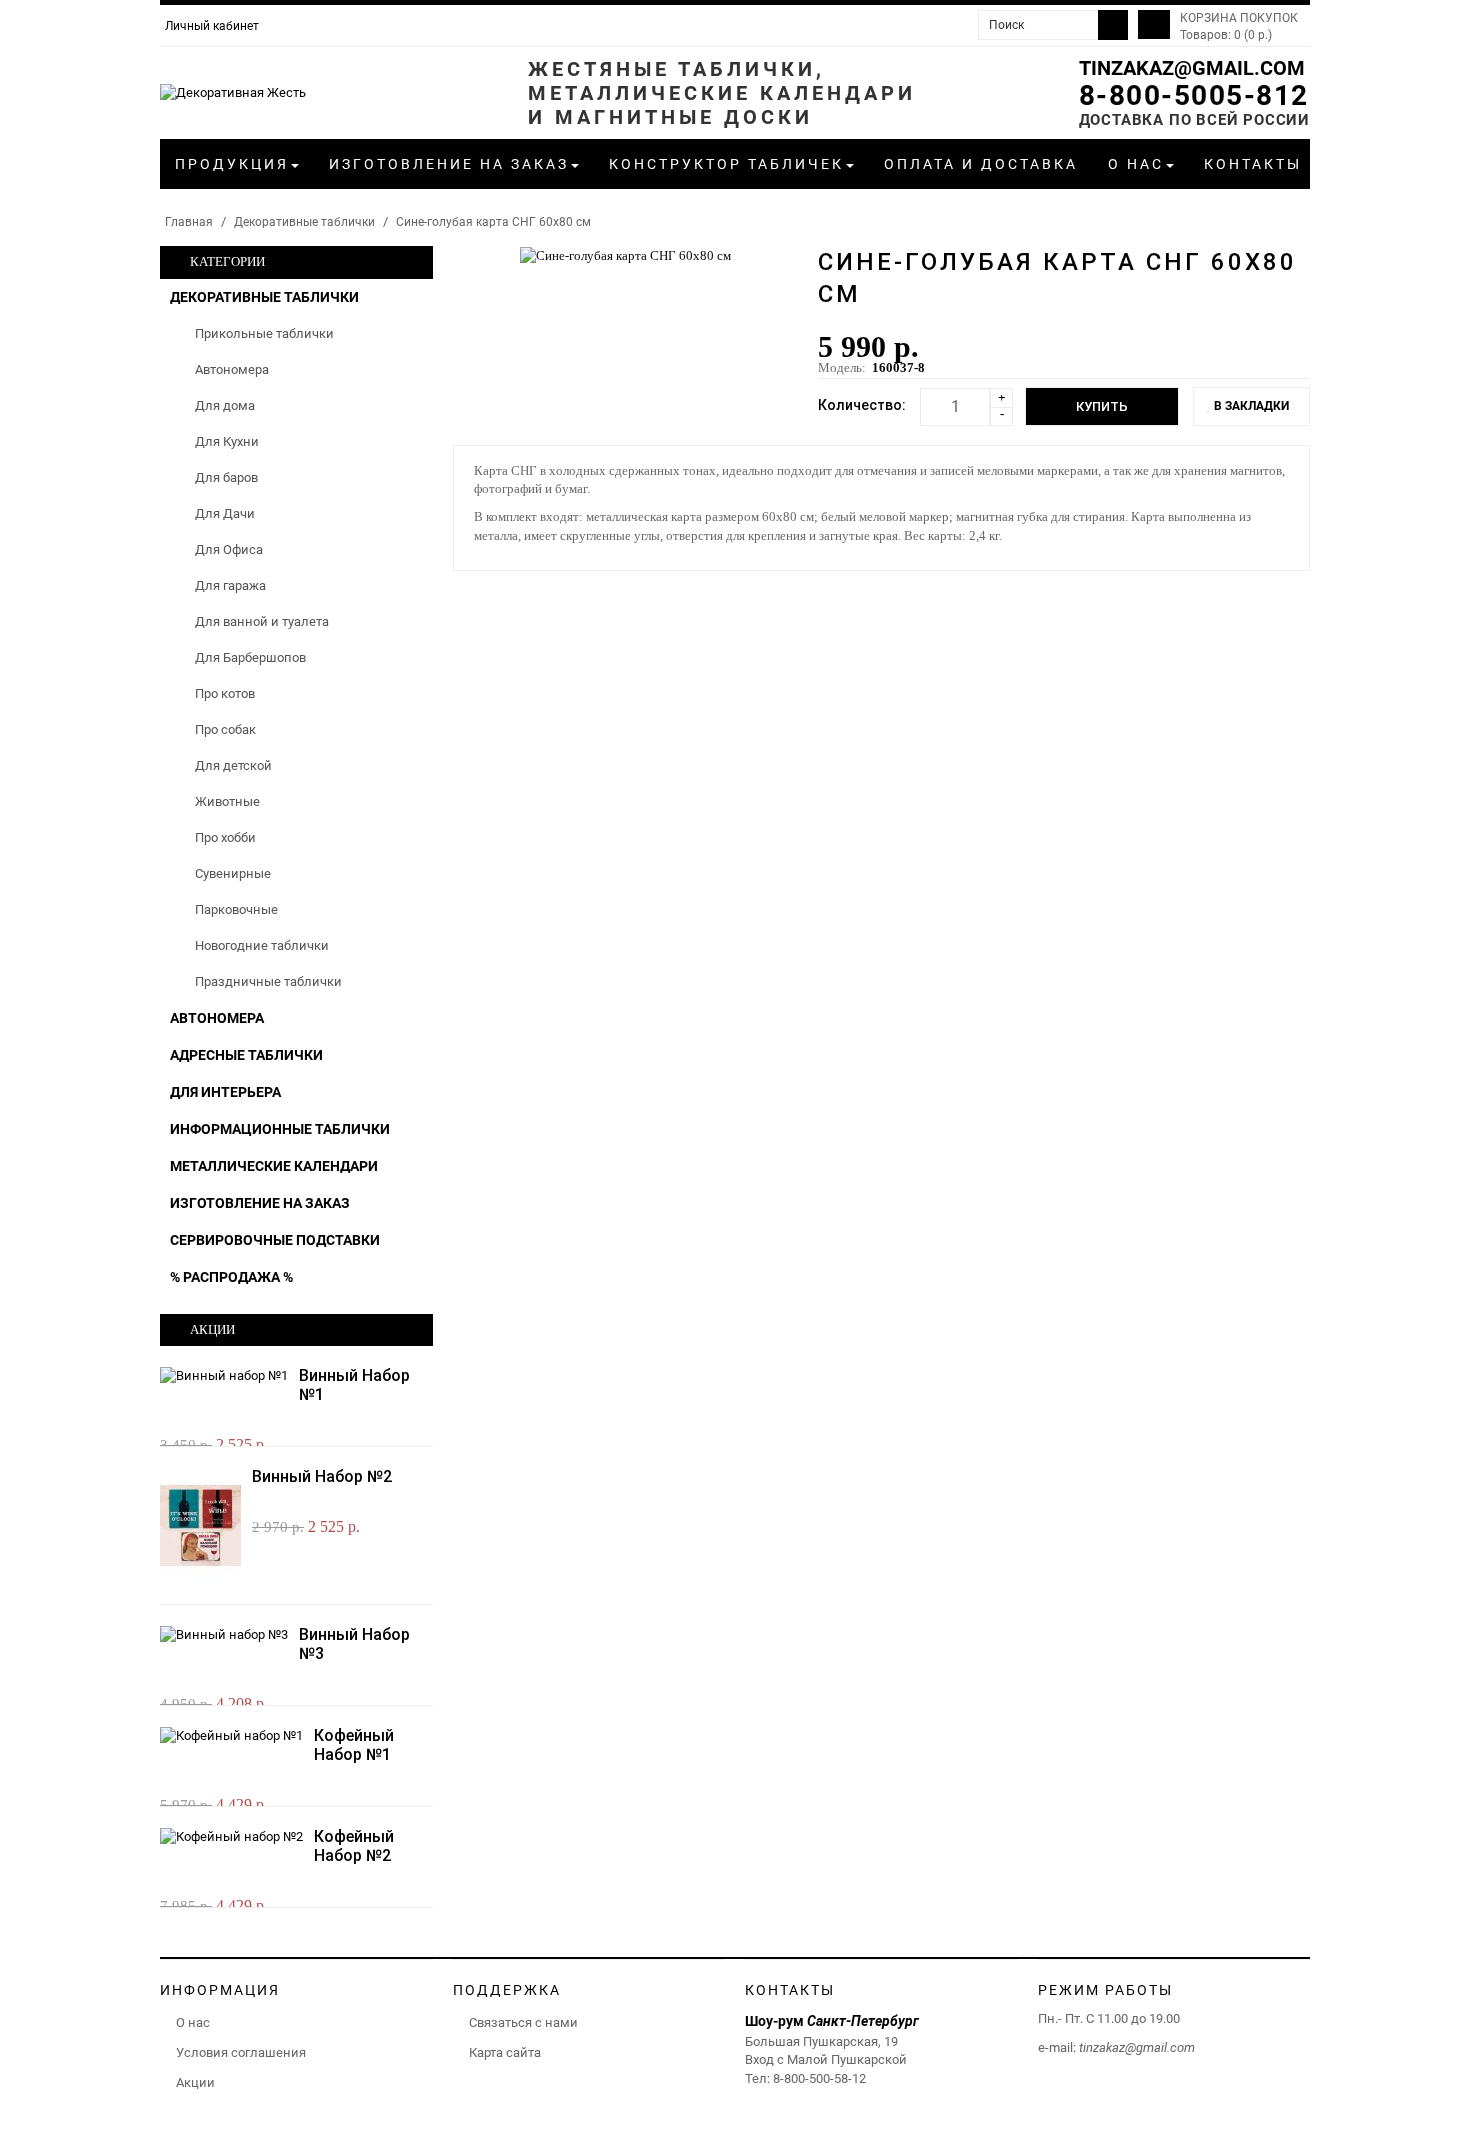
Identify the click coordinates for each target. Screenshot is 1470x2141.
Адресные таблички (246, 1055)
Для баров (226, 477)
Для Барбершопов (250, 657)
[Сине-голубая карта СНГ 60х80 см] (625, 254)
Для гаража (230, 585)
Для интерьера (225, 1092)
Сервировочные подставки (275, 1240)
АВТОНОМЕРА (217, 1018)
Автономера (232, 369)
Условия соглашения (241, 2052)
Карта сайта (505, 2052)
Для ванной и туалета (262, 621)
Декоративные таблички (304, 222)
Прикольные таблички (264, 333)
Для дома (225, 405)
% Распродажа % (231, 1277)
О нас (193, 2022)
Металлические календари (274, 1166)
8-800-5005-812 (1194, 95)
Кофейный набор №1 (354, 1745)
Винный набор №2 (322, 1476)
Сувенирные (233, 873)
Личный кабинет (212, 26)
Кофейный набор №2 (354, 1846)
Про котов (225, 693)
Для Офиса (229, 549)
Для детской (233, 765)
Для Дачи (225, 513)
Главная (189, 222)
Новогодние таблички (262, 945)
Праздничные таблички (268, 981)
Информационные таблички (280, 1129)
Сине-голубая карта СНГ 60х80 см (493, 222)
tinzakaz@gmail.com (1192, 68)
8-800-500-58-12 (819, 2078)
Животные (227, 801)
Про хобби (225, 837)
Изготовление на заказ (260, 1203)
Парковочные (236, 909)
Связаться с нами (523, 2022)
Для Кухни (227, 441)
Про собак (225, 729)
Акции (195, 2082)
